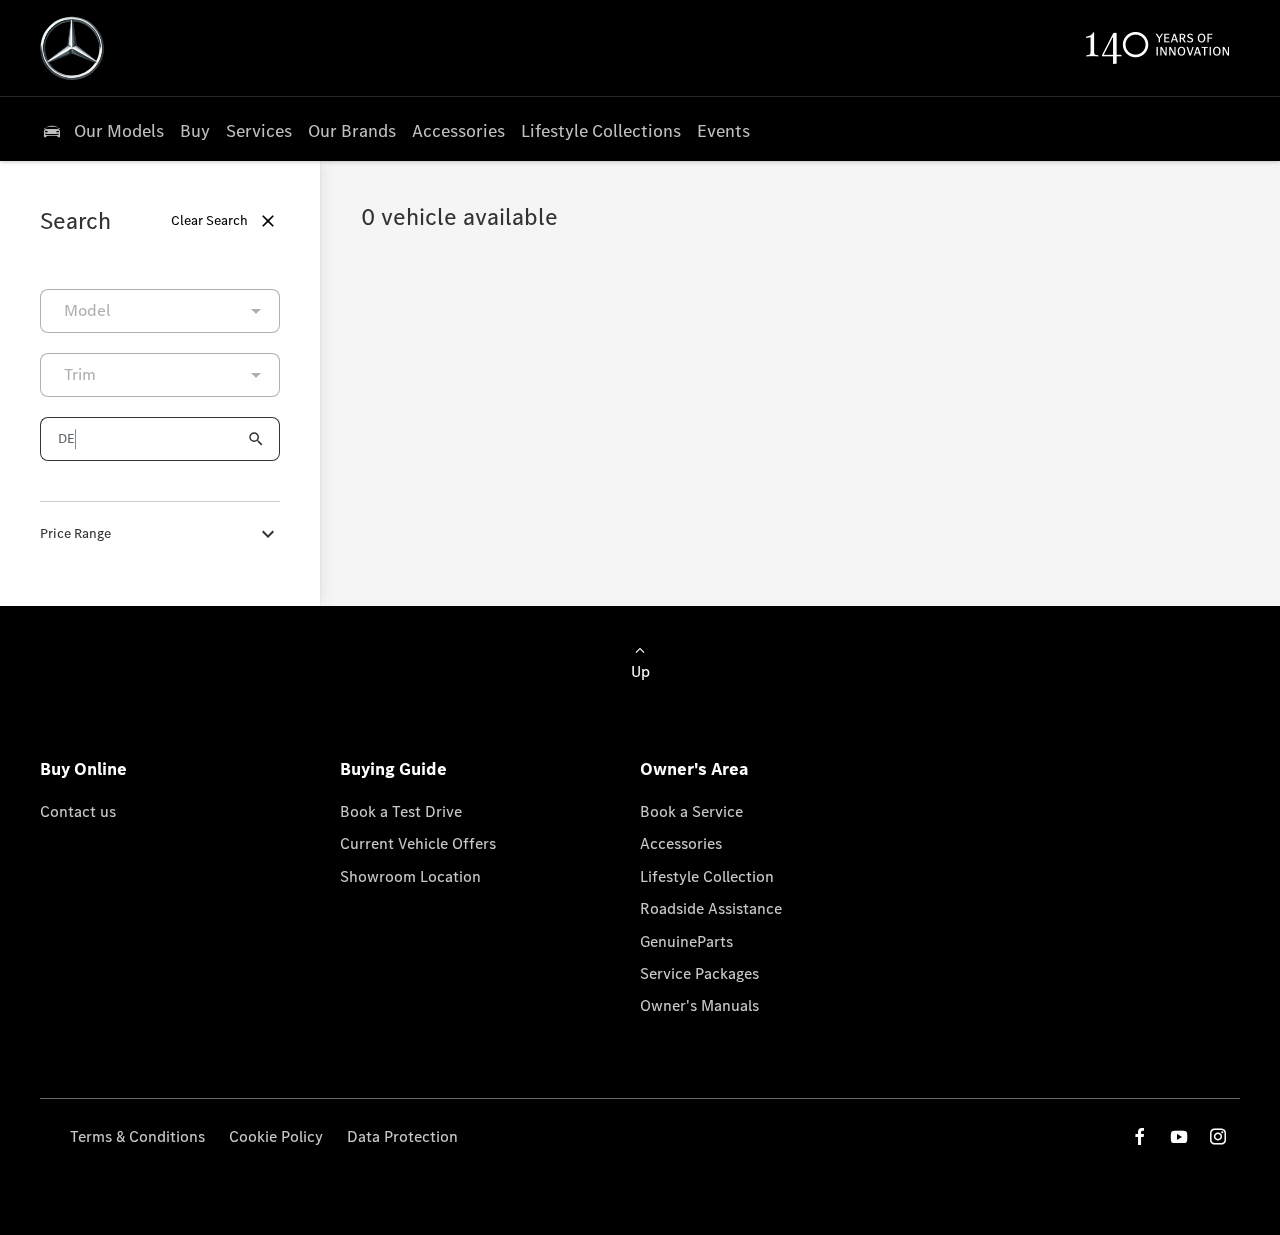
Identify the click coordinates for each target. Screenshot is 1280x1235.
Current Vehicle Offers (418, 843)
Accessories (681, 843)
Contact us (78, 811)
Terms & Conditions (137, 1136)
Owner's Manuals (699, 1005)
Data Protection (402, 1136)
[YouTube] (1179, 1136)
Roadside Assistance (711, 908)
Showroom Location (410, 876)
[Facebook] (1140, 1136)
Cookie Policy (276, 1136)
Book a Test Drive (401, 811)
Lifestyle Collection (707, 876)
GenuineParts (686, 941)
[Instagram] (1218, 1136)
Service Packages (699, 973)
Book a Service (691, 811)
